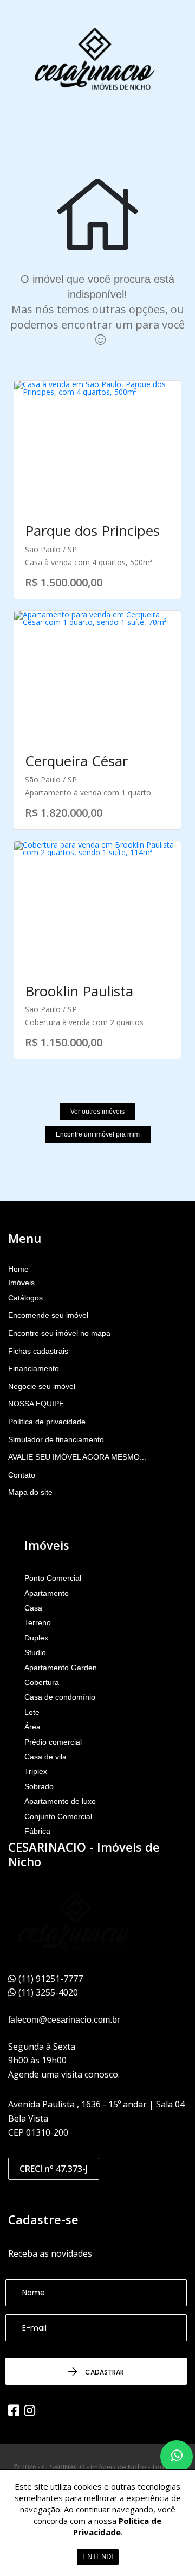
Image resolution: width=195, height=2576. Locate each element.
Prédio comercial (53, 1742)
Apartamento (47, 1593)
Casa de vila (45, 1757)
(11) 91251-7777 (51, 1979)
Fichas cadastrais (38, 1351)
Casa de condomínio (60, 1697)
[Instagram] (30, 2410)
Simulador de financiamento (56, 1439)
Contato (22, 1475)
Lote (32, 1712)
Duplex (36, 1638)
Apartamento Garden (61, 1668)
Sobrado (39, 1786)
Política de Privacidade (118, 2526)
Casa (33, 1608)
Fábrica (37, 1831)
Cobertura (42, 1682)
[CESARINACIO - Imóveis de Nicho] (95, 60)
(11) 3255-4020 (48, 1992)
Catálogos (25, 1298)
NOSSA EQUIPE (36, 1404)
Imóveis (21, 1283)
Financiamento (34, 1368)
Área (32, 1727)
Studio (35, 1652)
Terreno (38, 1622)
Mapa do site (30, 1492)
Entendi (98, 2557)
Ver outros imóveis (97, 1112)
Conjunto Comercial (58, 1816)
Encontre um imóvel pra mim (98, 1134)
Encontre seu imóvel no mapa (59, 1333)
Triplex (36, 1771)
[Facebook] (14, 2410)
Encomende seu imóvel (48, 1315)
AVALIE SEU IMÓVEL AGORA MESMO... (77, 1457)
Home (18, 1269)
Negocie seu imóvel (42, 1386)
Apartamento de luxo (60, 1801)
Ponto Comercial (53, 1578)
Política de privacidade (47, 1422)
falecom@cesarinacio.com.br (64, 2020)
